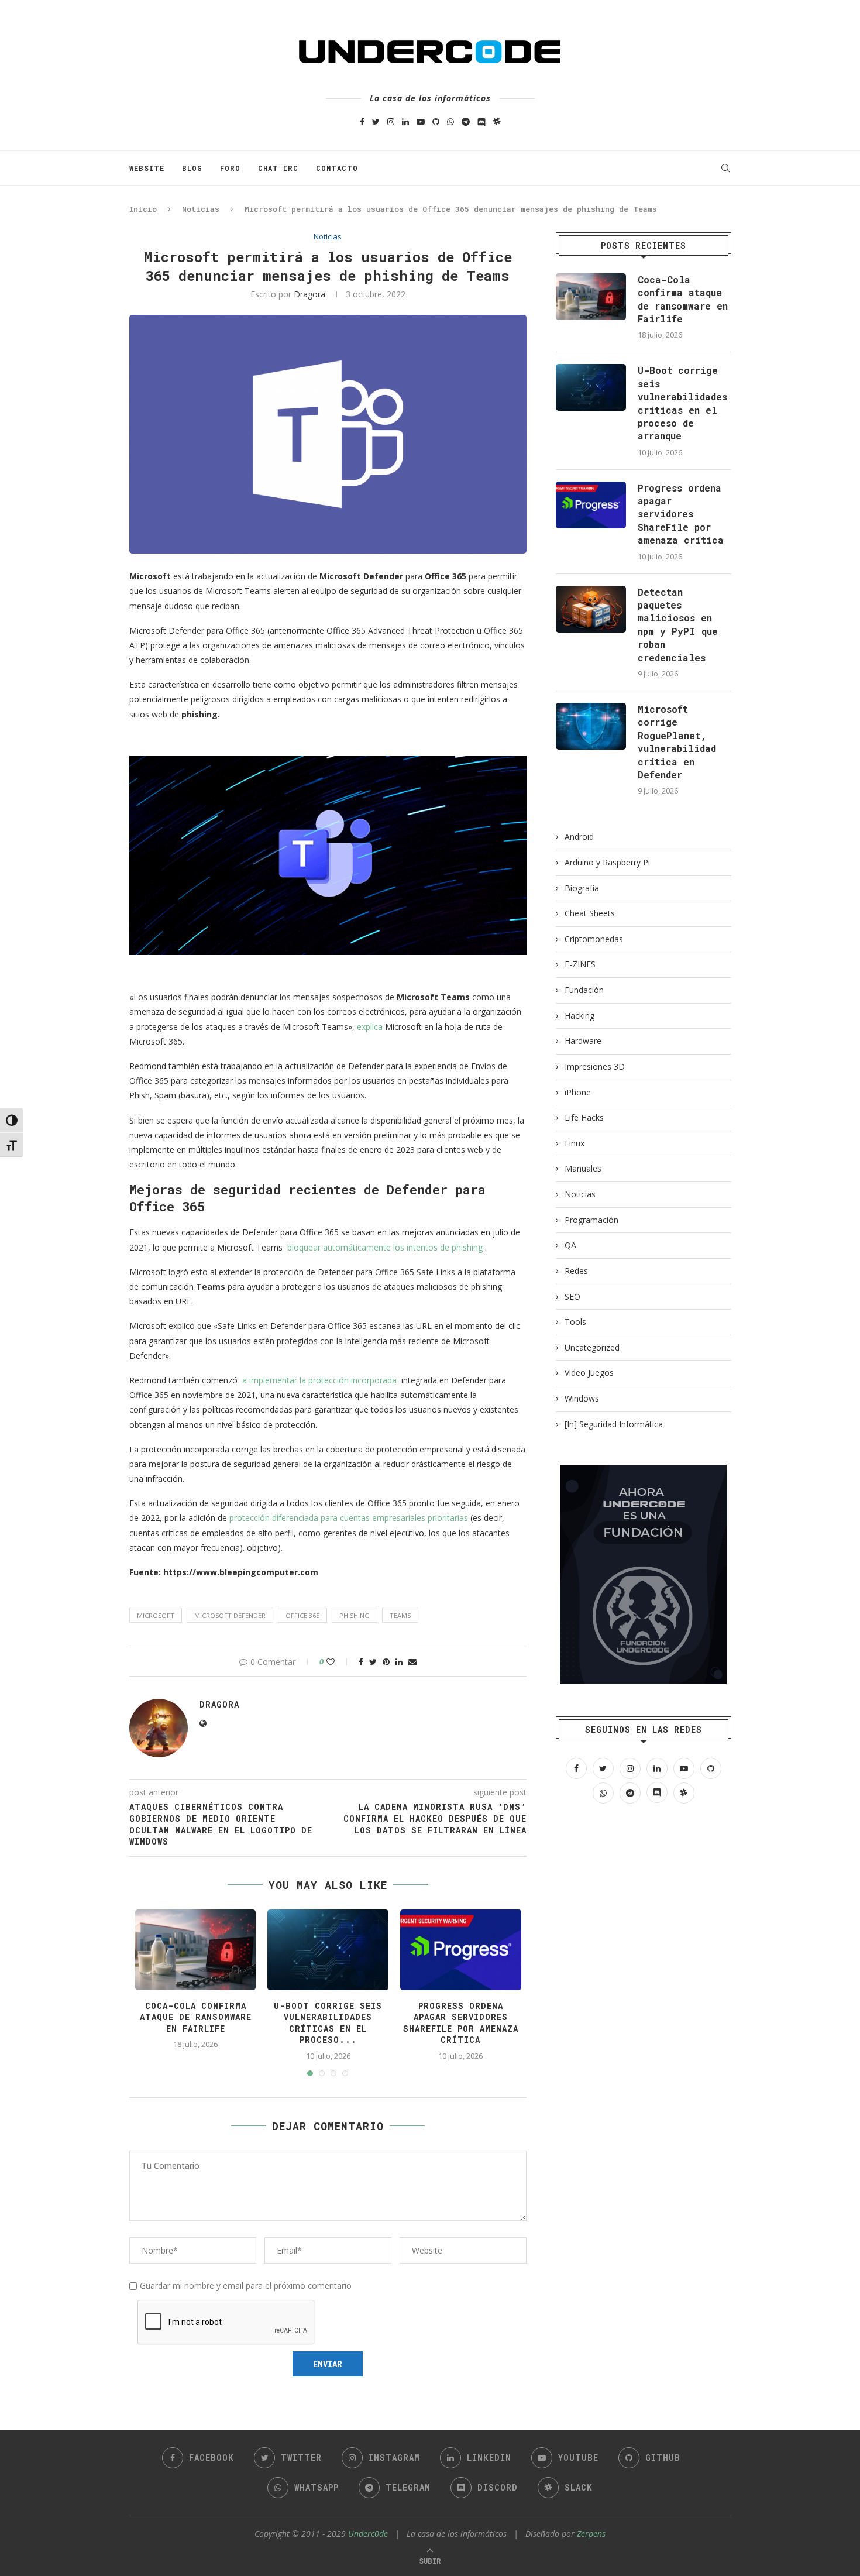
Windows (582, 1398)
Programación (591, 1220)
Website (147, 168)
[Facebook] (362, 121)
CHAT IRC (278, 168)
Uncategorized (592, 1347)
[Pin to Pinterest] (386, 1662)
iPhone (578, 1092)
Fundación (584, 990)
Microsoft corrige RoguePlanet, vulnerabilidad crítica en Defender (677, 742)
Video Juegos (589, 1373)
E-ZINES (580, 964)
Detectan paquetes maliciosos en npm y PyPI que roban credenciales (678, 625)
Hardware (583, 1041)
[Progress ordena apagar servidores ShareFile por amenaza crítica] (591, 505)
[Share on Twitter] (373, 1662)
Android (579, 837)
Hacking (579, 1016)
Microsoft (156, 1615)
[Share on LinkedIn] (399, 1662)
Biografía (582, 888)
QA (570, 1245)
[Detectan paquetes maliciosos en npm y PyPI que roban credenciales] (591, 609)
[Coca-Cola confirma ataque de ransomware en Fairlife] (591, 297)
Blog (192, 168)
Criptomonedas (594, 939)
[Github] (436, 121)
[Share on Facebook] (361, 1662)
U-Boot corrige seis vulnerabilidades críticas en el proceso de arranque (682, 403)
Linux (575, 1143)
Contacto (337, 168)
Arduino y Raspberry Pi (607, 862)
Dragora (309, 294)
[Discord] (481, 121)
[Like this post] (338, 1662)
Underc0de (368, 2534)
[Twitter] (376, 121)
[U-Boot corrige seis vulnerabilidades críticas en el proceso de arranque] (591, 387)
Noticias (201, 209)
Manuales (583, 1168)
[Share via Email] (412, 1662)
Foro (230, 168)
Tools (575, 1322)
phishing (355, 1615)
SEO (572, 1296)
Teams (400, 1615)
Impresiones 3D (595, 1067)
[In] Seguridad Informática (614, 1424)
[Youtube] (421, 121)
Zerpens (591, 2534)
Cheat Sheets (590, 913)
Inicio (143, 209)
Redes (576, 1271)
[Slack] (497, 121)
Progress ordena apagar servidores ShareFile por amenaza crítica (461, 2023)
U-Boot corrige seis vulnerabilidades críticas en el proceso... (328, 2023)
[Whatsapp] (450, 121)
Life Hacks (584, 1117)
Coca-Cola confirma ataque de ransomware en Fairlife (196, 2017)
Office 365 (302, 1615)
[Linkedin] (405, 121)
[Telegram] (466, 121)
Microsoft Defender (230, 1615)
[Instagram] (391, 121)
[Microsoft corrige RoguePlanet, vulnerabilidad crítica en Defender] (591, 726)
